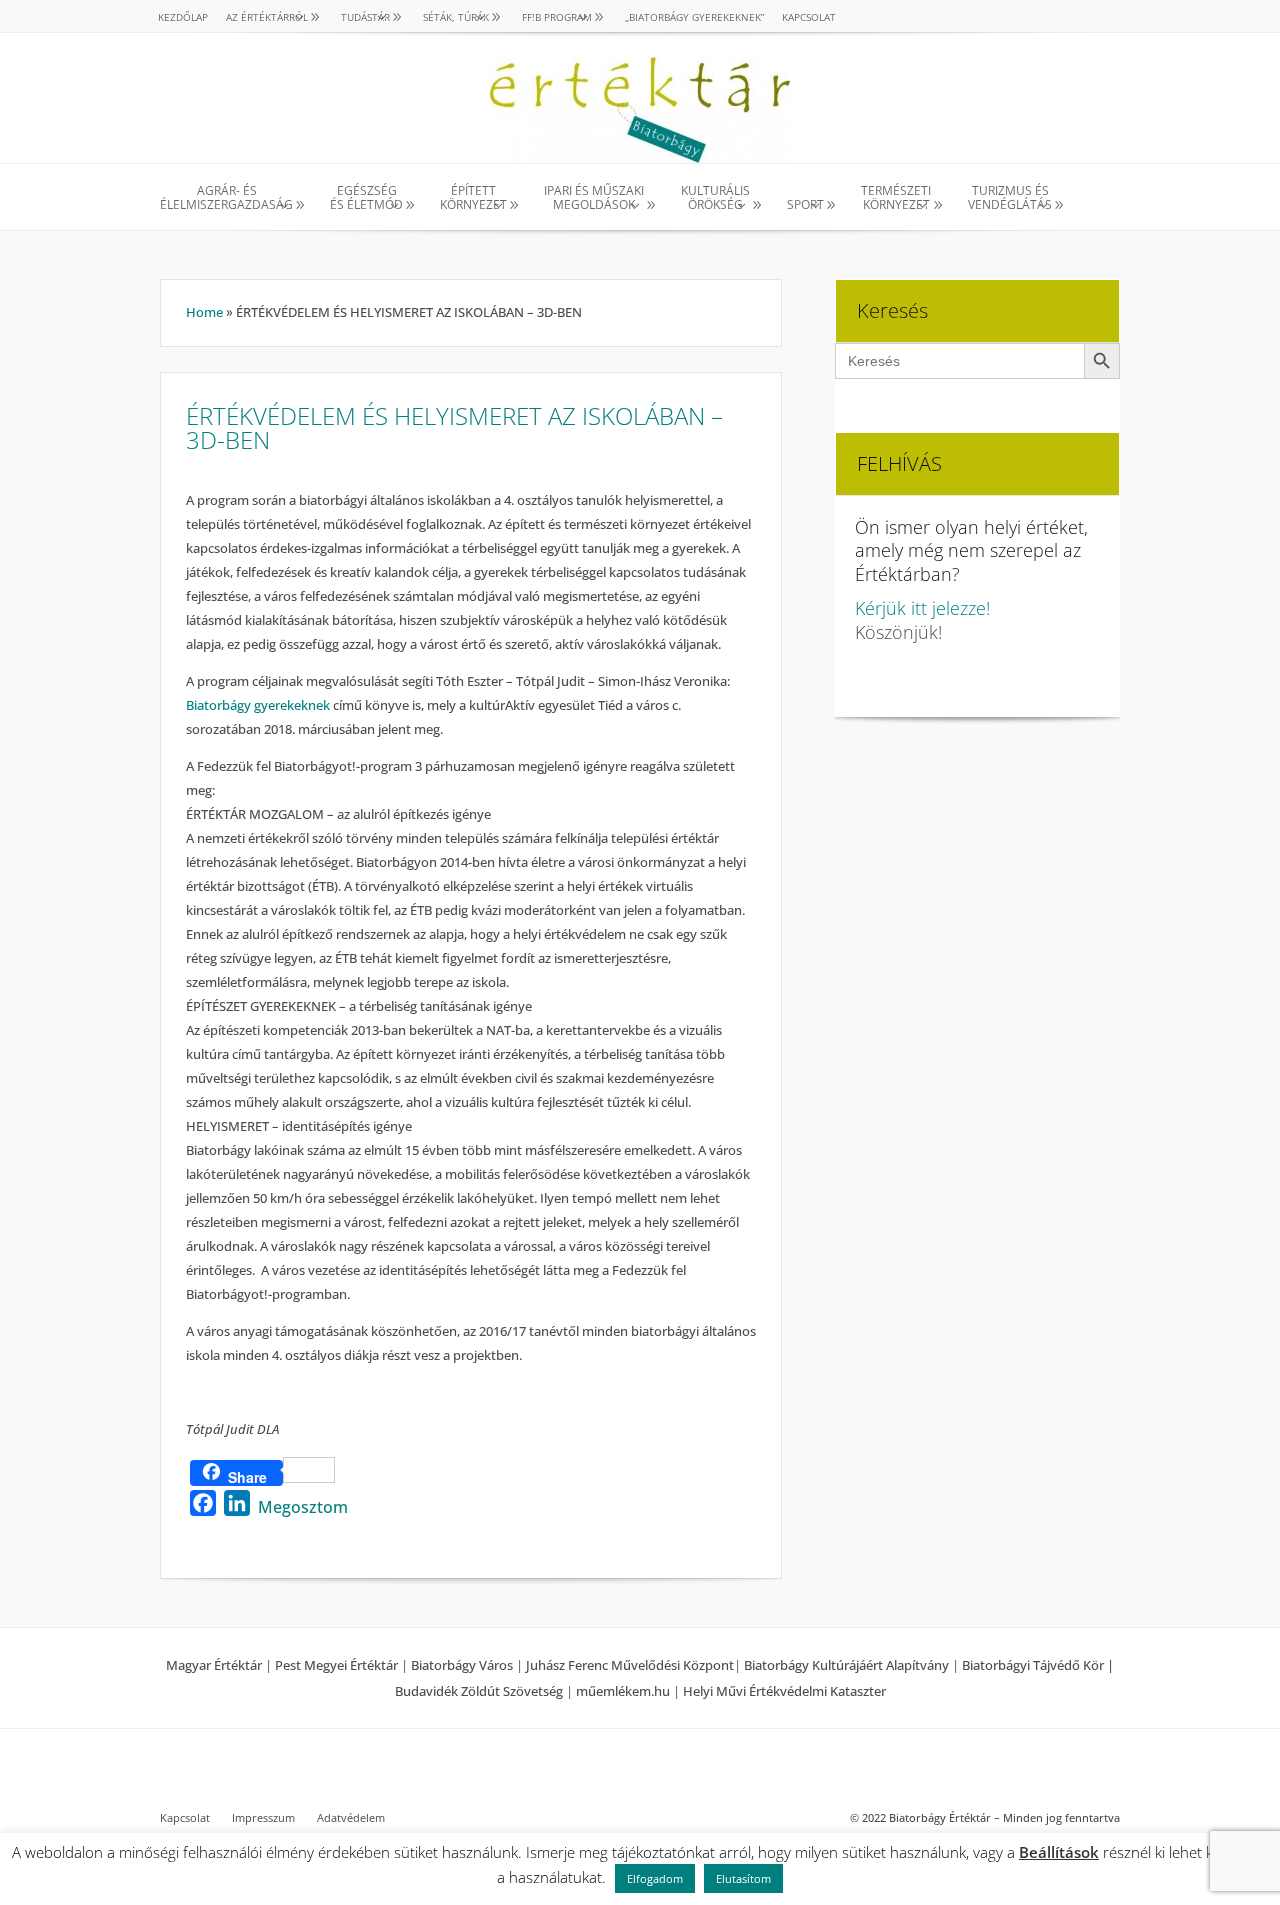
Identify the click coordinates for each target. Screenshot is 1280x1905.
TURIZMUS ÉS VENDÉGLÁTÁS (1010, 198)
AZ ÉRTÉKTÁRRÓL (267, 17)
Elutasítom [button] (743, 1878)
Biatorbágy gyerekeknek (258, 705)
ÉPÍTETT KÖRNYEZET (473, 198)
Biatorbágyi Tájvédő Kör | (1038, 1665)
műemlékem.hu (623, 1691)
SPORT (805, 204)
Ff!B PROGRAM (557, 17)
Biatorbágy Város (462, 1665)
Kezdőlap (183, 17)
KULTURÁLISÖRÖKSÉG (715, 198)
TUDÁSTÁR (365, 17)
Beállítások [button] (1059, 1852)
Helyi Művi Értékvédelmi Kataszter (784, 1691)
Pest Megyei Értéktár (336, 1665)
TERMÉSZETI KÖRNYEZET (896, 198)
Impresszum (263, 1818)
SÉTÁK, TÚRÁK (456, 17)
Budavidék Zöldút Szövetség (480, 1691)
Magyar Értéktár (214, 1665)
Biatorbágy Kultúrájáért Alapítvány (846, 1665)
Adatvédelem (351, 1818)
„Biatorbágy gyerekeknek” (694, 17)
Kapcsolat (809, 17)
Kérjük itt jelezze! (922, 608)
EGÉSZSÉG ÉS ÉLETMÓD (366, 198)
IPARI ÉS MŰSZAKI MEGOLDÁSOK (594, 198)
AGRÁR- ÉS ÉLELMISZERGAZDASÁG (226, 198)
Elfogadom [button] (655, 1878)
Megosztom (303, 1507)
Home (204, 312)
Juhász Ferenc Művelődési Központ (630, 1665)
